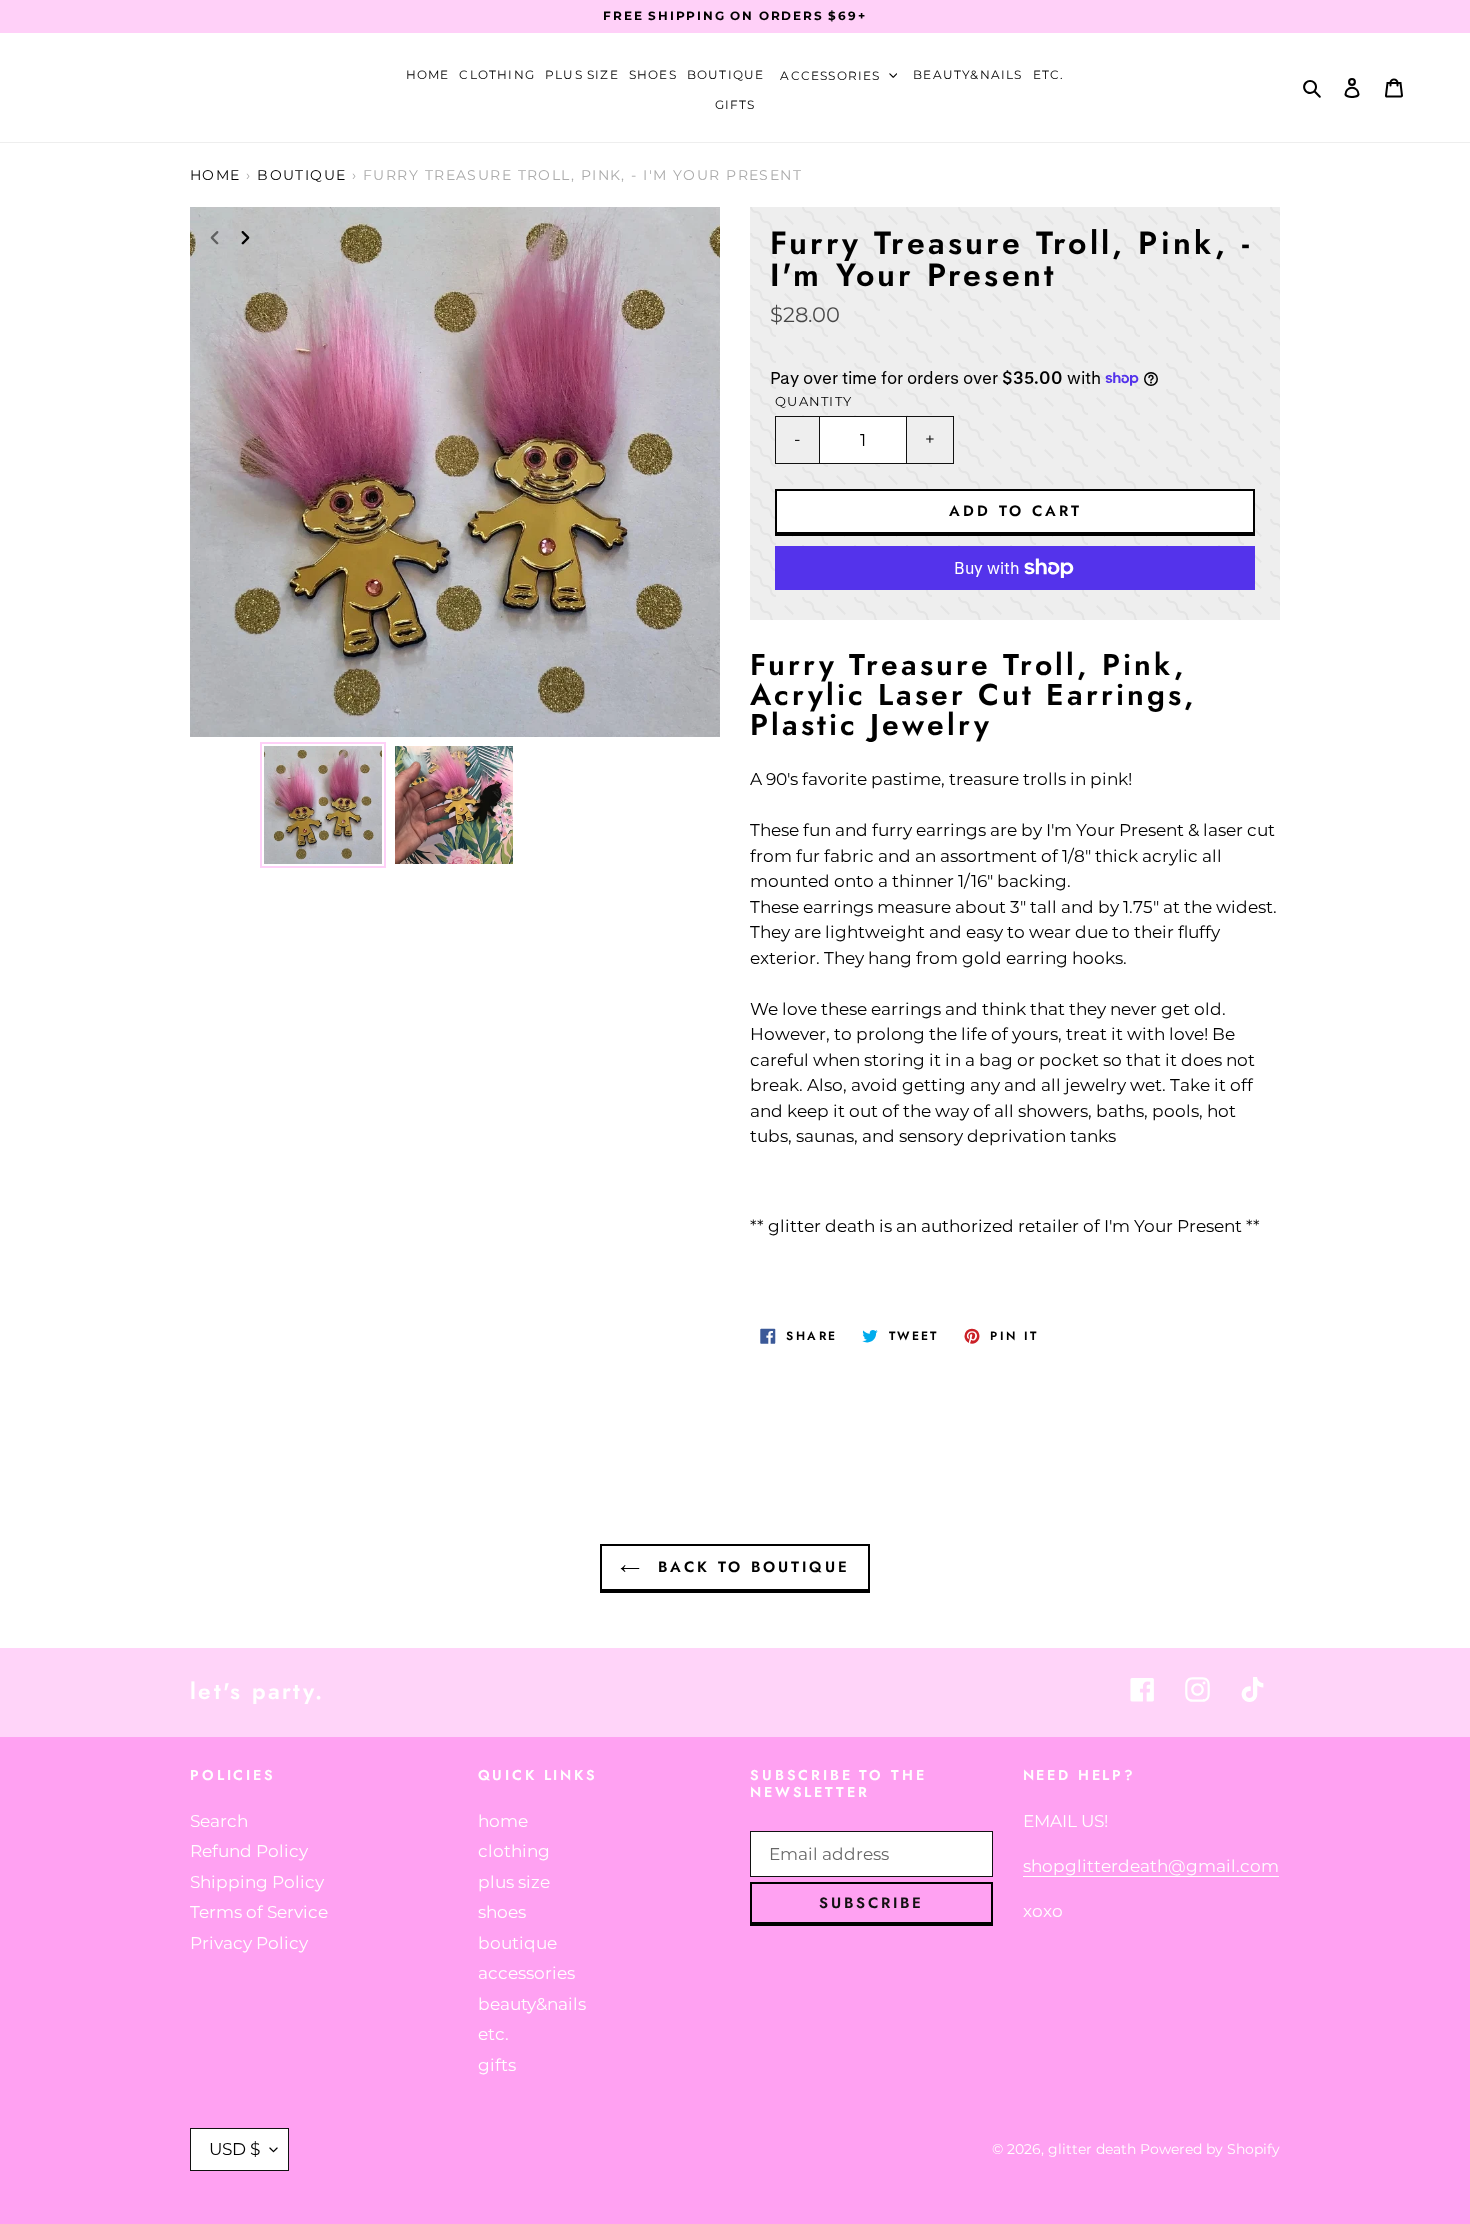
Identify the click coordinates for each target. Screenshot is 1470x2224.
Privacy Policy (249, 1943)
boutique (302, 175)
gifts (497, 2065)
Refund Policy (249, 1851)
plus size (514, 1882)
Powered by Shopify (1210, 2149)
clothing (514, 1851)
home (503, 1821)
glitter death (1094, 2149)
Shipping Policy (257, 1882)
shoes (502, 1912)
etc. (493, 2034)
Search (219, 1821)
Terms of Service (259, 1912)
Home (215, 175)
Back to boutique (750, 1567)
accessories (526, 1973)
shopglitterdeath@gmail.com (1151, 1866)
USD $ (234, 2149)
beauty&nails (532, 2004)
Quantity (813, 401)
